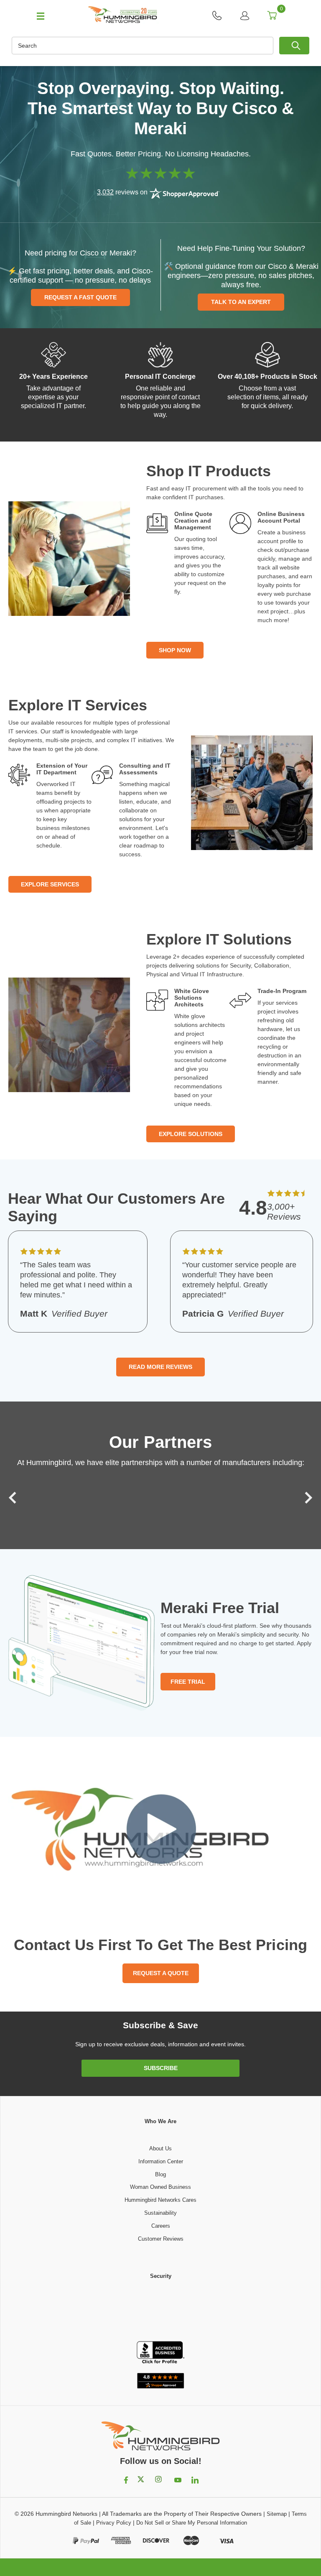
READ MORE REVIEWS (160, 1367)
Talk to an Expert (241, 302)
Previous (15, 1498)
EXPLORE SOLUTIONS (191, 1134)
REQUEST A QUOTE (161, 1973)
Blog (160, 2174)
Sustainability (160, 2213)
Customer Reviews (161, 2239)
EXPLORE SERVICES (50, 884)
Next (306, 1498)
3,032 (105, 192)
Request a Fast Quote (80, 297)
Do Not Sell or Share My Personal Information (192, 2523)
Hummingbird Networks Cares (160, 2200)
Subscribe (161, 2068)
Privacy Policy (114, 2523)
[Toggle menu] (37, 15)
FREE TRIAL (188, 1682)
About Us (160, 2148)
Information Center (161, 2161)
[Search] (294, 46)
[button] (160, 2311)
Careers (161, 2226)
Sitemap (277, 2514)
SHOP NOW (175, 650)
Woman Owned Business (160, 2187)
